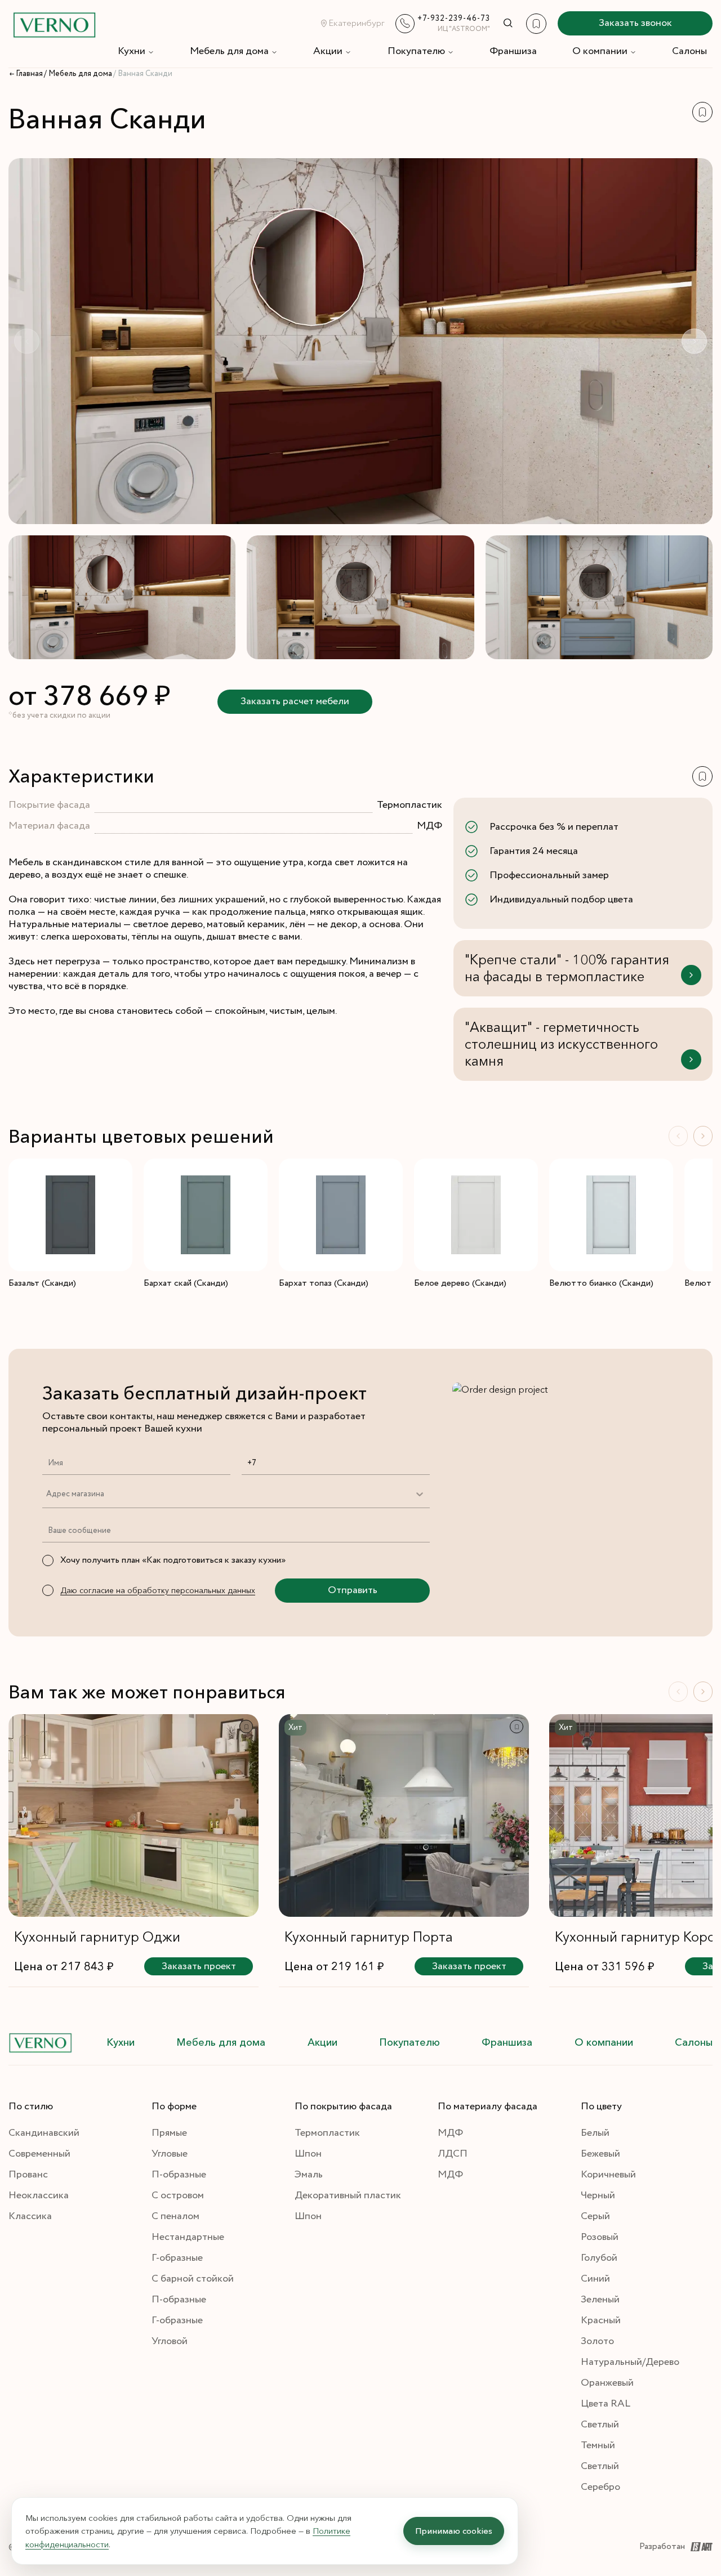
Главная (29, 74)
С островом (178, 2195)
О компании (600, 51)
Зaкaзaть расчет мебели (295, 701)
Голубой (599, 2258)
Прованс (28, 2175)
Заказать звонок (635, 23)
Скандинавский (44, 2133)
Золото (597, 2341)
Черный (598, 2195)
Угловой (170, 2341)
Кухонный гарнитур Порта (369, 1937)
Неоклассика (39, 2195)
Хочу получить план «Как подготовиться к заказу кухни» (173, 1560)
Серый (595, 2216)
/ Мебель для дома (78, 74)
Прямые (169, 2133)
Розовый (600, 2237)
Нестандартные (188, 2237)
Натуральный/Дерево (630, 2362)
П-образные (179, 2175)
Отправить (353, 1590)
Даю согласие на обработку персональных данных (158, 1590)
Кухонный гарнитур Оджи (97, 1937)
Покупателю (416, 51)
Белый (595, 2133)
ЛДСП (453, 2154)
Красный (601, 2320)
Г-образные (177, 2258)
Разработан (662, 2546)
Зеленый (600, 2300)
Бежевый (600, 2154)
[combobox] (46, 1494)
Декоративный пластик (348, 2195)
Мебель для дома (229, 51)
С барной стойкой (193, 2279)
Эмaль (309, 2175)
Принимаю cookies (454, 2531)
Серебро (600, 2487)
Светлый (600, 2425)
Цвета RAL (606, 2404)
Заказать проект (199, 1966)
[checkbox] (48, 1560)
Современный (39, 2154)
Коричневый (608, 2175)
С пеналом (175, 2216)
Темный (598, 2445)
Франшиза (513, 51)
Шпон (308, 2154)
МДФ (450, 2133)
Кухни (132, 51)
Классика (30, 2216)
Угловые (170, 2154)
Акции (328, 51)
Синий (595, 2279)
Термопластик (327, 2133)
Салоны (689, 51)
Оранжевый (607, 2383)
